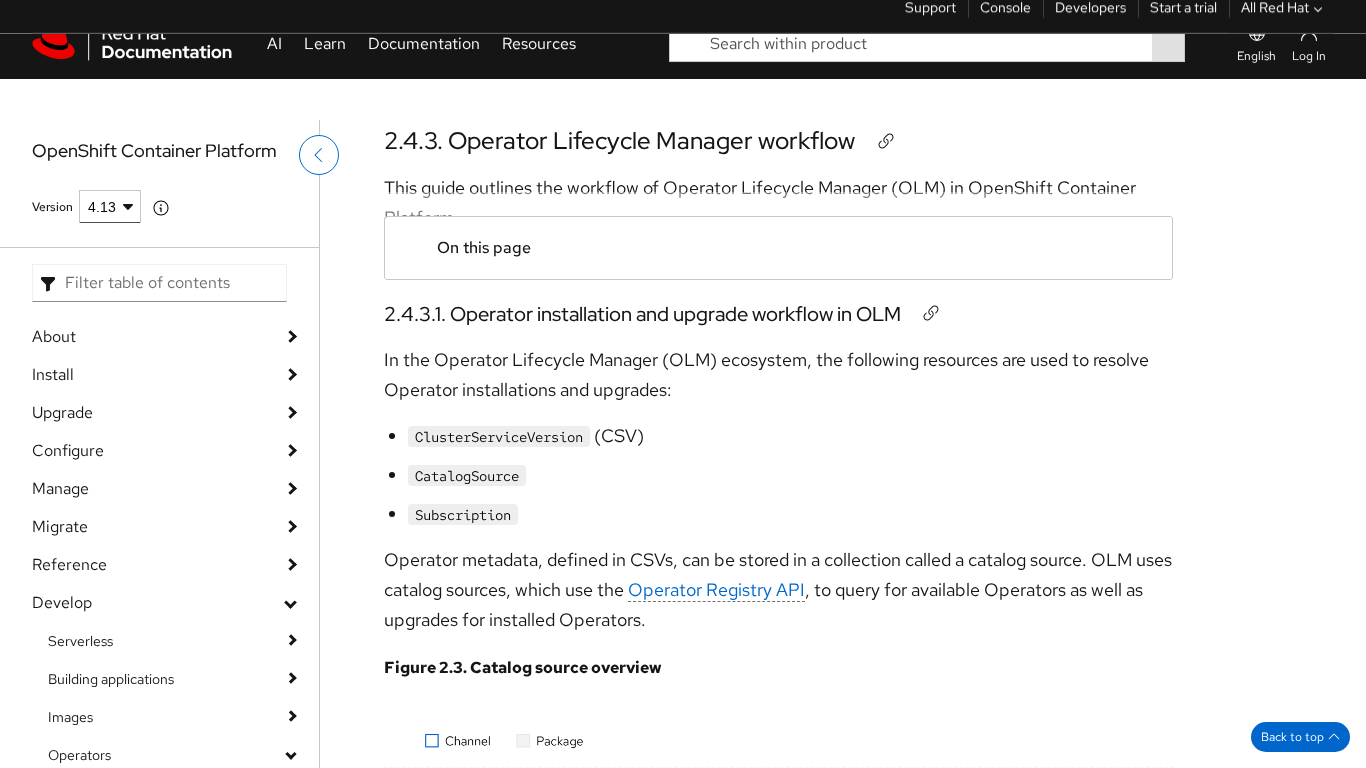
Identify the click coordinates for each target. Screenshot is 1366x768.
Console (1005, 25)
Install (53, 374)
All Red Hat (1275, 25)
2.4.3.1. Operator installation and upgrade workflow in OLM (642, 314)
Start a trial (1183, 25)
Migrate (60, 526)
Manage (60, 488)
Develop (62, 602)
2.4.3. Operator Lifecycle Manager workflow (619, 140)
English (1256, 97)
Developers (1090, 25)
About (54, 336)
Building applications (111, 679)
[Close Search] (1207, 84)
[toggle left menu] (319, 197)
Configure (68, 450)
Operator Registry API (716, 589)
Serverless (80, 641)
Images (70, 717)
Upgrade (62, 412)
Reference (69, 564)
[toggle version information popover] (161, 208)
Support (930, 25)
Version (52, 207)
